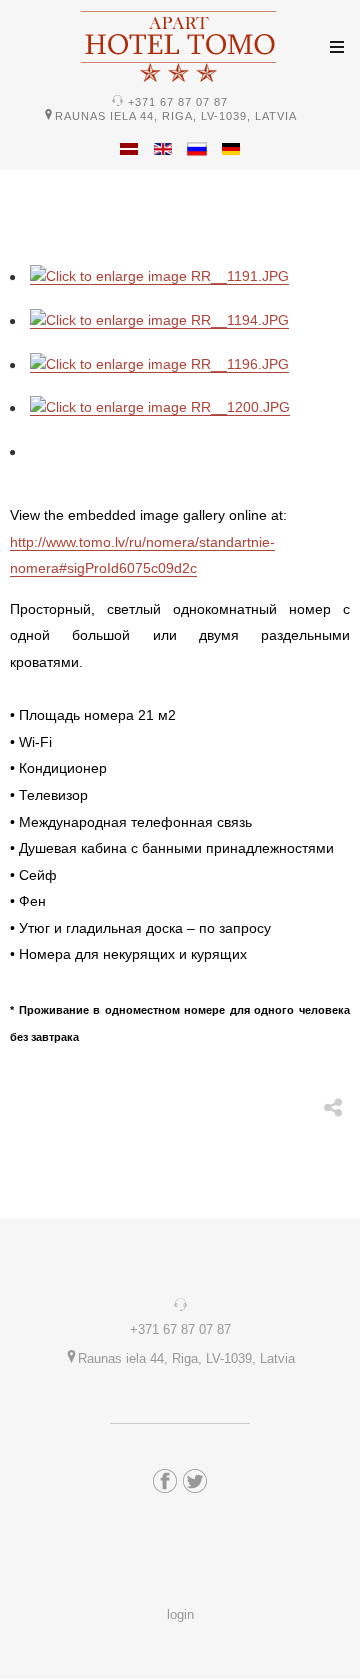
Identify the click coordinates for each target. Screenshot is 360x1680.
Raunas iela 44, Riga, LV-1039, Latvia (176, 116)
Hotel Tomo (180, 45)
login (180, 1614)
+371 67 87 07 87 (178, 102)
